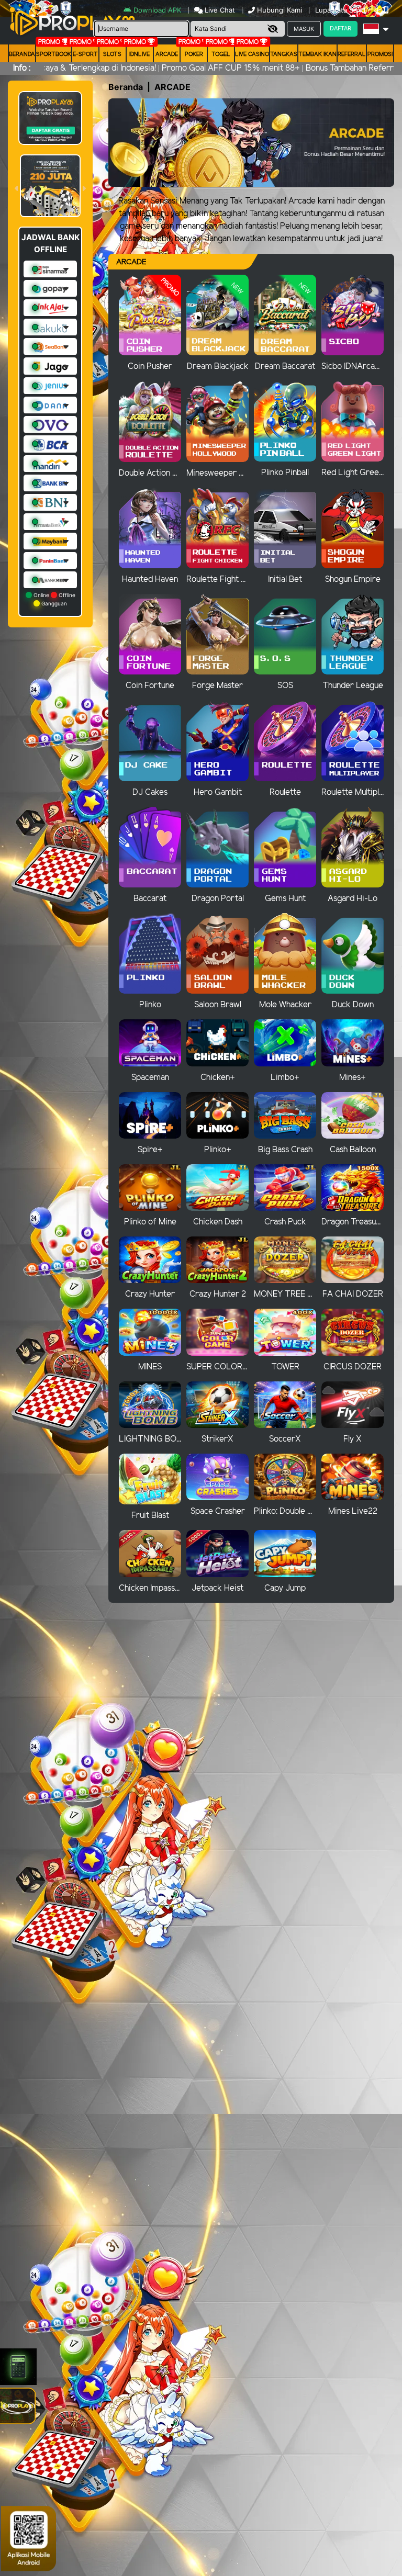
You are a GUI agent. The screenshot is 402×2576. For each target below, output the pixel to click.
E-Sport (85, 54)
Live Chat (219, 10)
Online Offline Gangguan (54, 599)
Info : (22, 68)
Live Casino (252, 54)
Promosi (380, 54)
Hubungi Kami (280, 10)
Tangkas (284, 54)
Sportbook (54, 54)
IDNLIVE (139, 54)
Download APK (157, 10)
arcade (167, 54)
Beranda (22, 54)
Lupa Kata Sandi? (344, 10)
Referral (352, 54)
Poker (194, 54)
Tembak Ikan (317, 54)
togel (221, 54)
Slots (112, 54)
